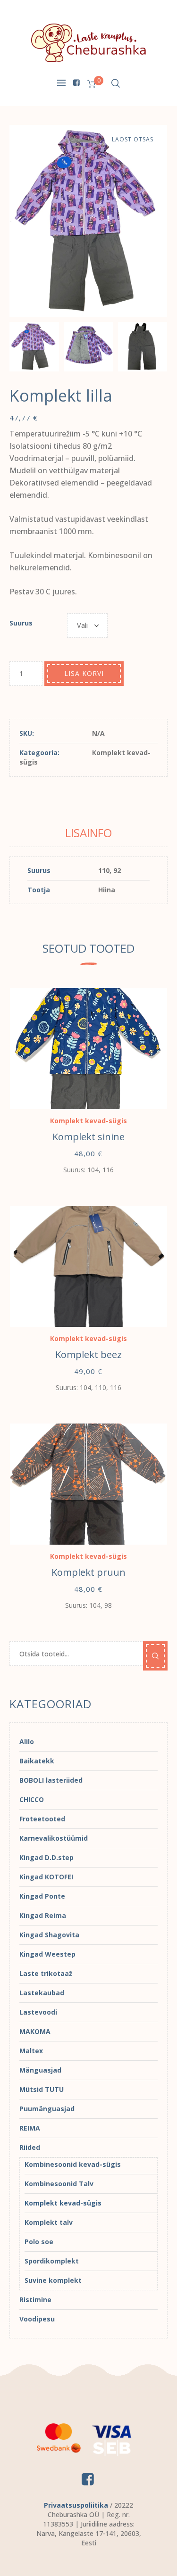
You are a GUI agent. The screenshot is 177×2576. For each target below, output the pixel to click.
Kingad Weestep (47, 1954)
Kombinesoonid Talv (59, 2184)
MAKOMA (35, 2031)
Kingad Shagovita (49, 1935)
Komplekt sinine (88, 1137)
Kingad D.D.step (46, 1857)
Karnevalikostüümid (54, 1838)
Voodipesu (37, 2319)
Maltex (31, 2051)
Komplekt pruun (88, 1572)
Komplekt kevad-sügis (88, 1121)
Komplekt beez (88, 1354)
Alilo (27, 1741)
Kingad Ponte (42, 1896)
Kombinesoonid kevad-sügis (73, 2164)
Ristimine (35, 2300)
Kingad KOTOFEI (46, 1877)
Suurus (21, 623)
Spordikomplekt (52, 2261)
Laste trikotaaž (46, 1973)
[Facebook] (76, 82)
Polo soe (39, 2242)
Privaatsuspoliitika (76, 2505)
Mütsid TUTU (42, 2089)
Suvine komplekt (53, 2280)
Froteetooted (42, 1819)
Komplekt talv (49, 2222)
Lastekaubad (42, 1993)
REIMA (30, 2128)
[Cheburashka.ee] (89, 42)
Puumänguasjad (47, 2109)
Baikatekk (37, 1761)
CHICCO (32, 1799)
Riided (30, 2147)
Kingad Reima (43, 1915)
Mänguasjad (40, 2070)
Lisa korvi (84, 673)
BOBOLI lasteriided (51, 1780)
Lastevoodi (38, 2012)
